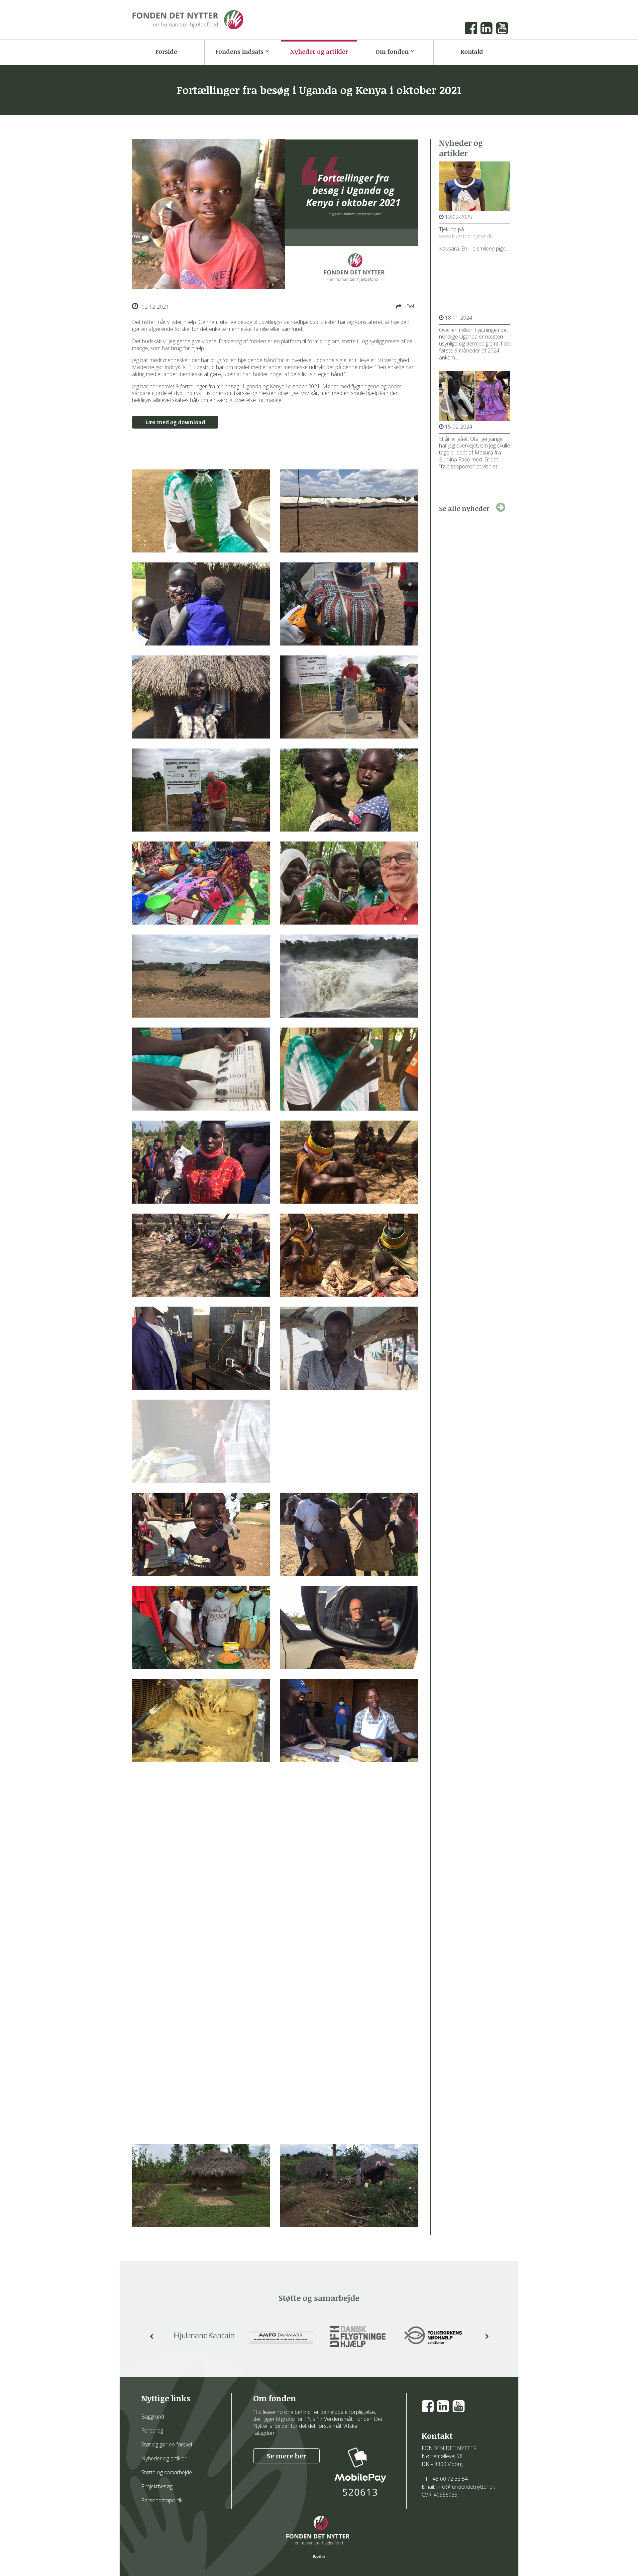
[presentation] (152, 2336)
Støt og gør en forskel (167, 2444)
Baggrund (153, 2417)
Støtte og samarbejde (167, 2472)
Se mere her (286, 2456)
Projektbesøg (157, 2486)
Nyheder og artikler (164, 2458)
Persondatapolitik (162, 2500)
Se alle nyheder (464, 508)
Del (409, 306)
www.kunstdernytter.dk (466, 236)
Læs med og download (175, 422)
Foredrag (152, 2430)
